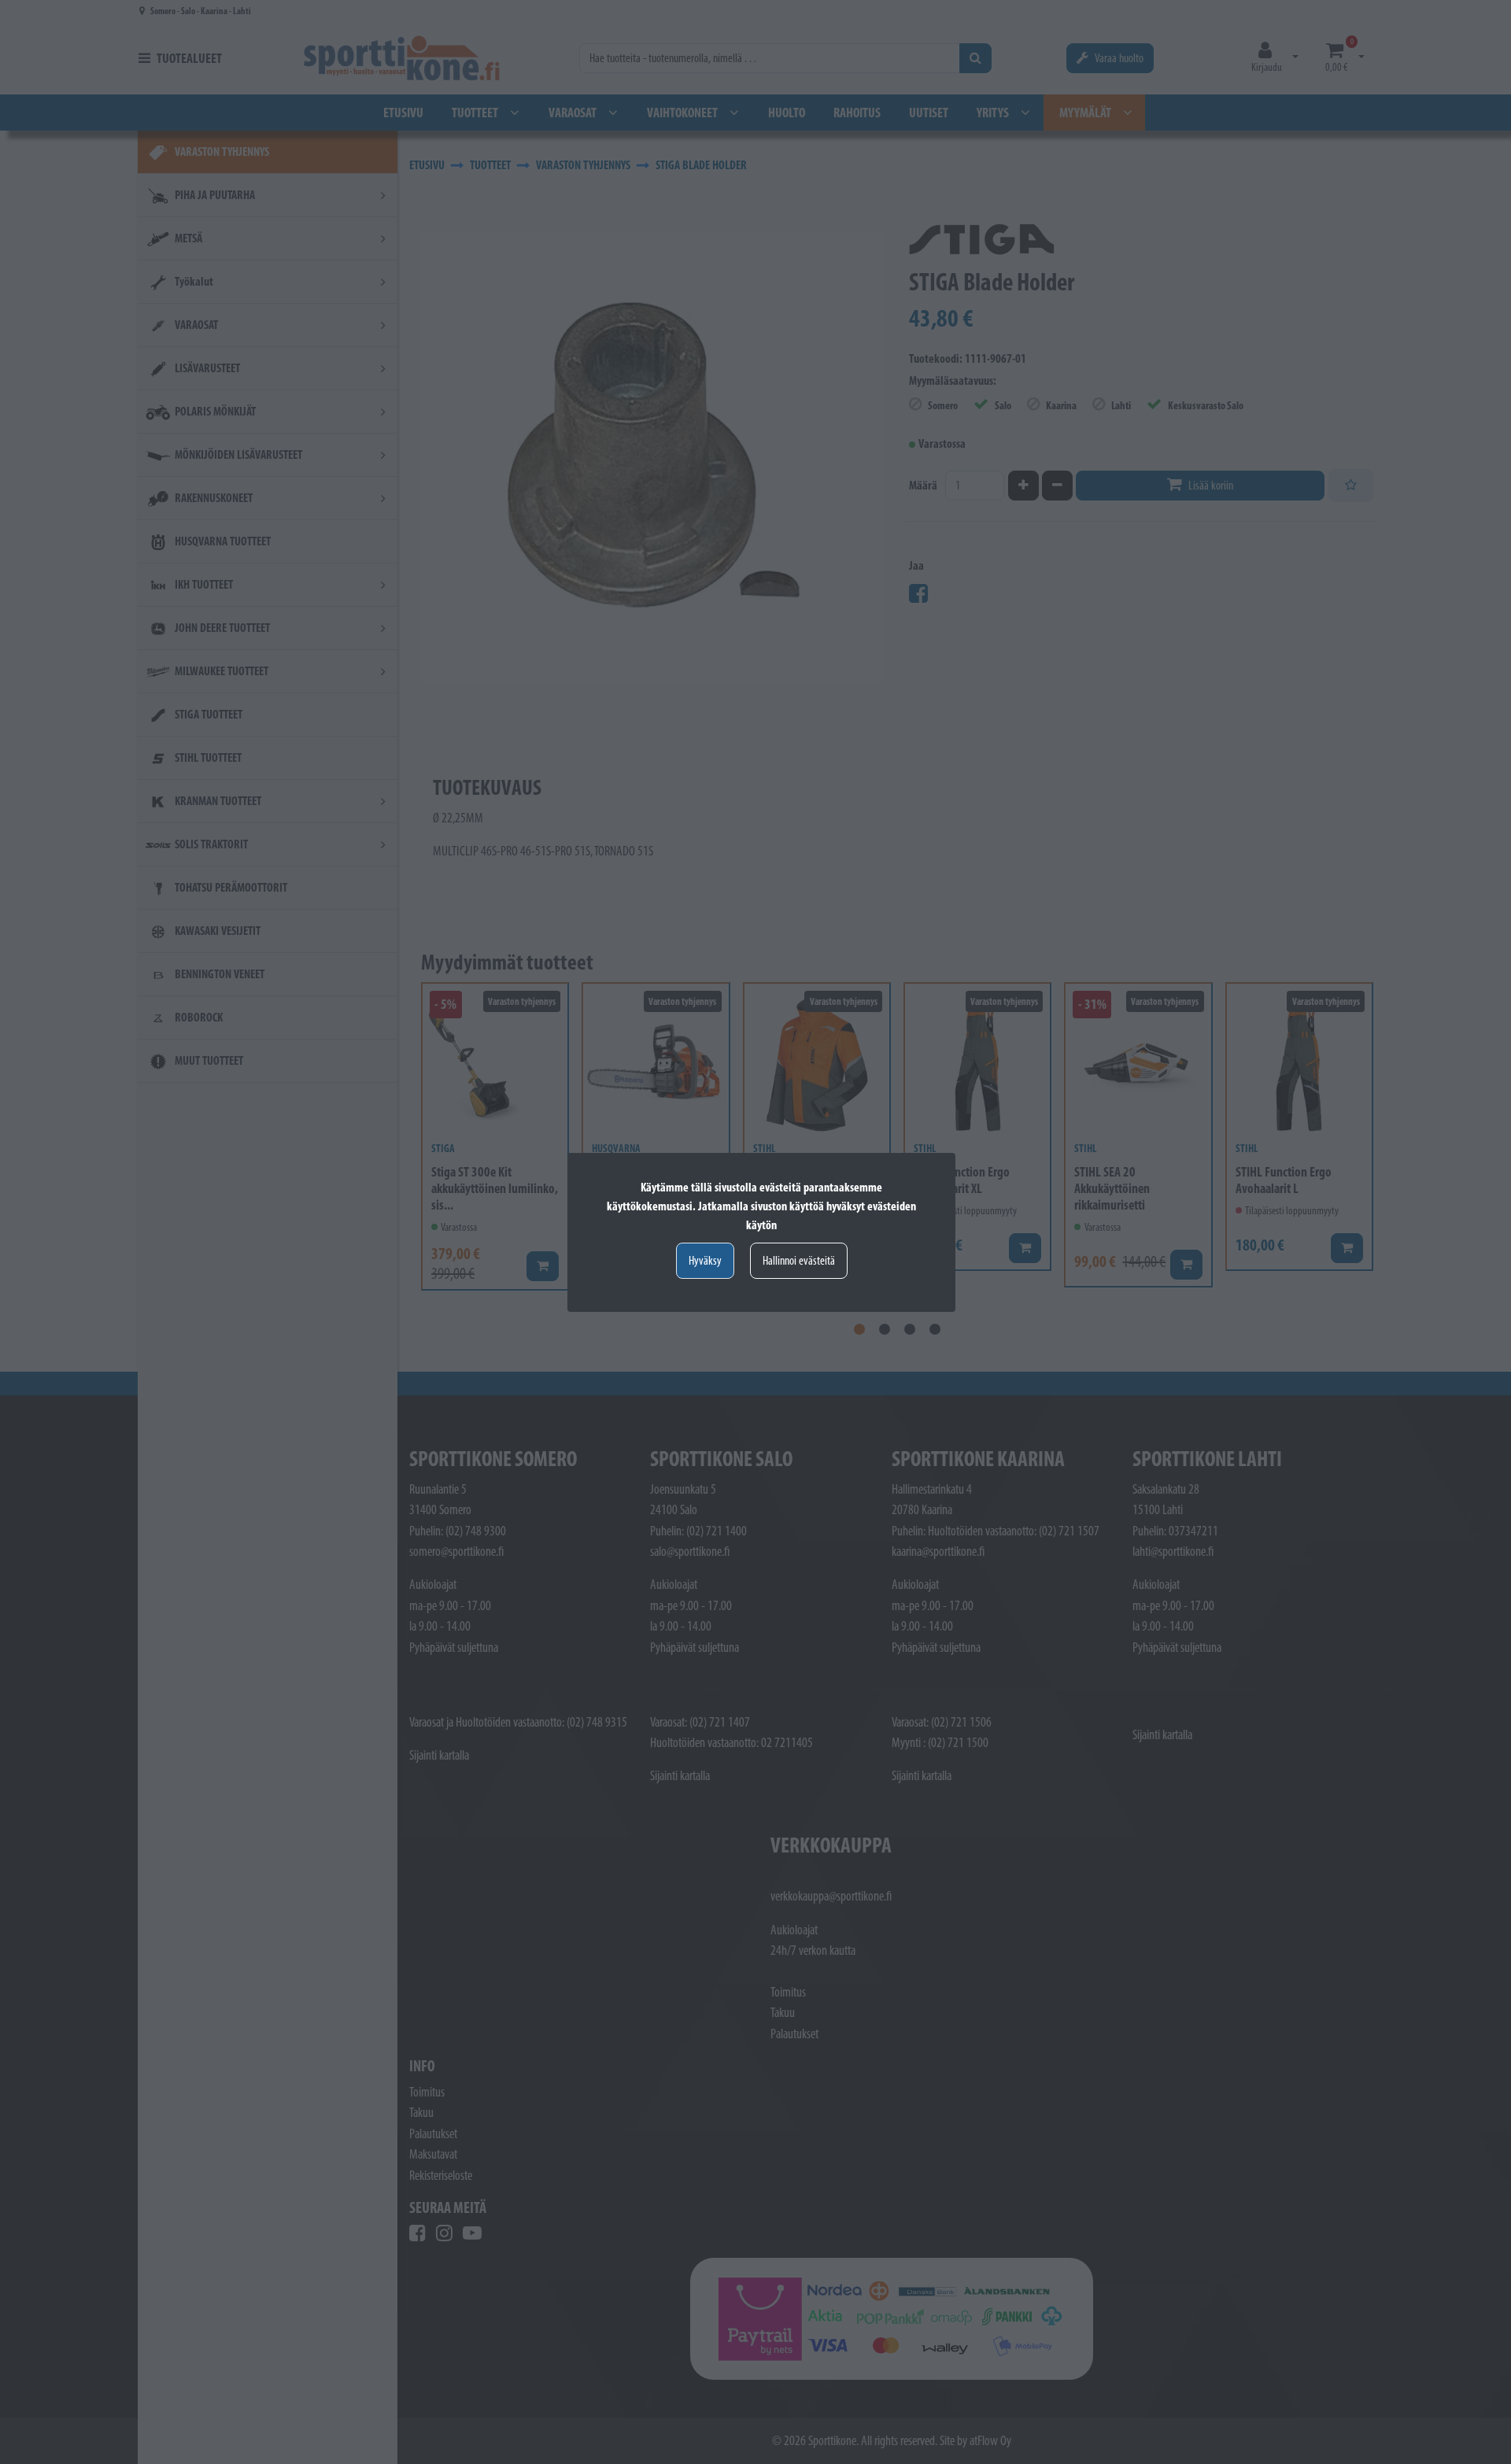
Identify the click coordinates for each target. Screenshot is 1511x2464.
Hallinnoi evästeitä (799, 1260)
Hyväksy (705, 1260)
